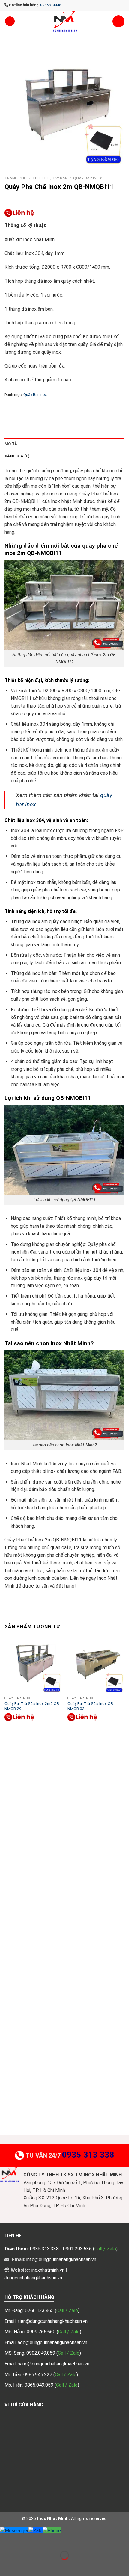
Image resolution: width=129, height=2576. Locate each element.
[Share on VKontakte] (64, 408)
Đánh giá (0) (17, 456)
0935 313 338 (88, 2155)
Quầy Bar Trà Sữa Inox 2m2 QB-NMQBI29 (32, 1706)
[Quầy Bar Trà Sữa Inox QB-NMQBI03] (96, 1665)
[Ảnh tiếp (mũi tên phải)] (24, 2566)
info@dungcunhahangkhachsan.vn (61, 2260)
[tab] (64, 444)
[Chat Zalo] (36, 2530)
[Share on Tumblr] (86, 408)
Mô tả (11, 444)
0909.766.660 (42, 2332)
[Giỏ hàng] (118, 21)
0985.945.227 (38, 2375)
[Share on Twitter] (32, 408)
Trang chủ (16, 178)
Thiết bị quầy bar (50, 178)
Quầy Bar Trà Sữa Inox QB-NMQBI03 (91, 1706)
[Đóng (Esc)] (6, 2540)
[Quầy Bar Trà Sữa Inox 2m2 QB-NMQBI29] (33, 1665)
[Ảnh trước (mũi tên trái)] (6, 2566)
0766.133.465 (40, 2310)
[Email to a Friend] (42, 408)
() (67, 2310)
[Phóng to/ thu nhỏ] (24, 2540)
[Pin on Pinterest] (53, 408)
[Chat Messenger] (14, 2530)
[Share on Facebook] (21, 408)
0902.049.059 (41, 2353)
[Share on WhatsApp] (10, 408)
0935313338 (51, 5)
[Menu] (10, 21)
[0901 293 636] (19, 213)
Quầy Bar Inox (88, 178)
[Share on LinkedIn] (75, 408)
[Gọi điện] (52, 2530)
